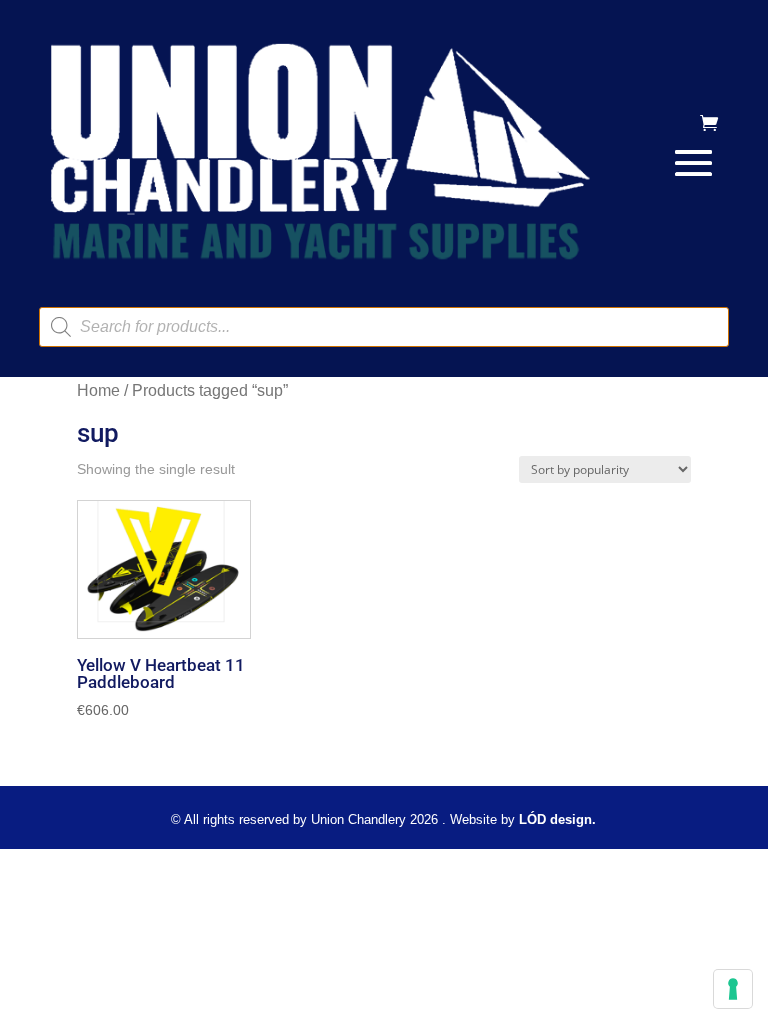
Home (98, 390)
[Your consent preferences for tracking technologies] (733, 989)
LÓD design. (557, 819)
